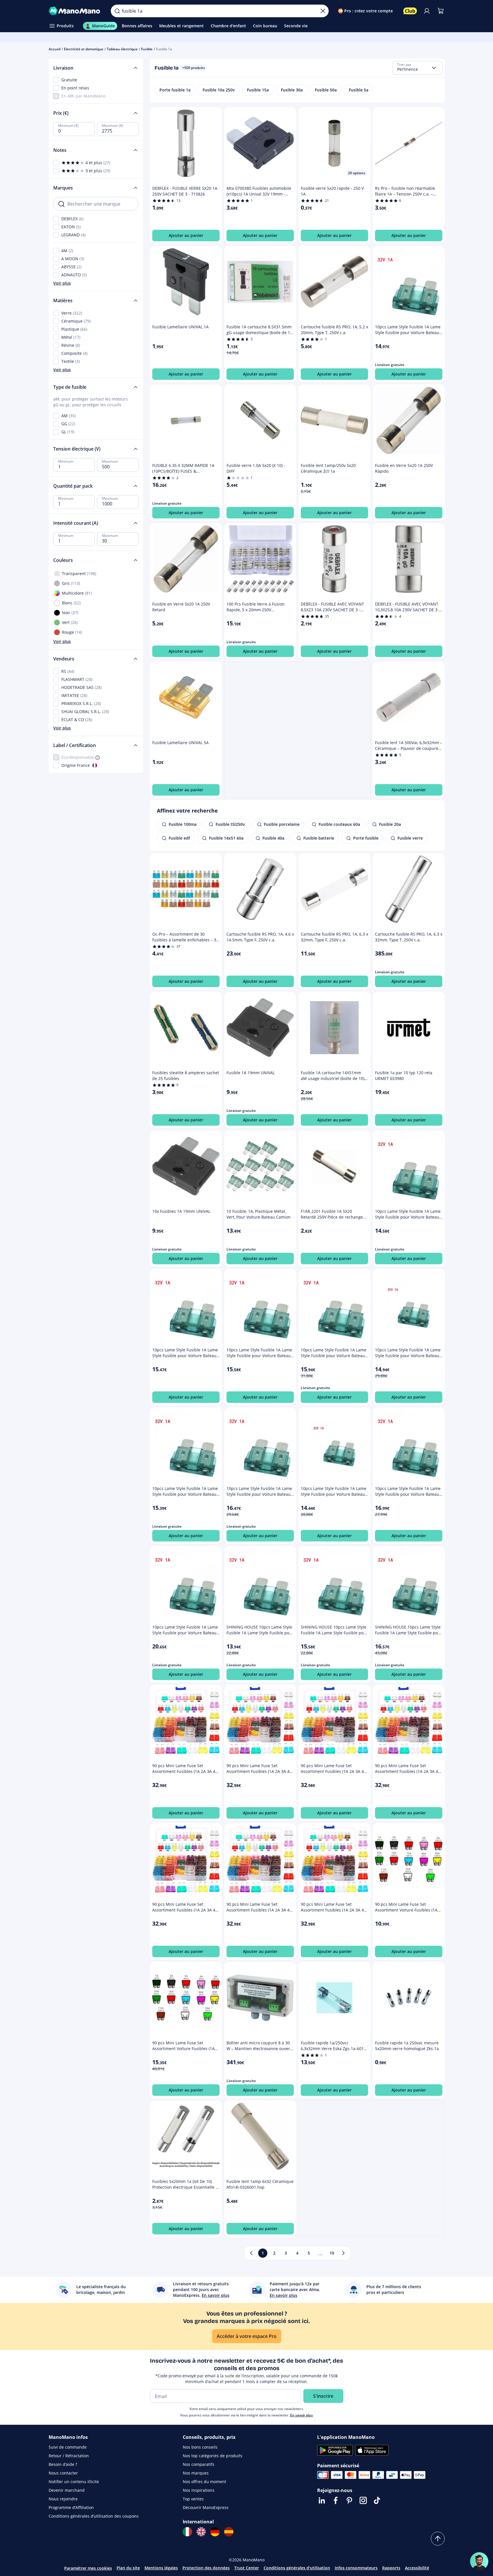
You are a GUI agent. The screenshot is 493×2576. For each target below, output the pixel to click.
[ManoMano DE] (215, 2532)
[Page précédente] (251, 2253)
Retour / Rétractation (69, 2456)
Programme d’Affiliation (71, 2507)
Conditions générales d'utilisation (297, 2568)
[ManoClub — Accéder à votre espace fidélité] (410, 11)
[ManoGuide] (479, 2561)
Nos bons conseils (200, 2447)
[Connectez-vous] (427, 11)
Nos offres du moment (204, 2482)
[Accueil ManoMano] (75, 11)
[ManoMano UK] (201, 2532)
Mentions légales (161, 2568)
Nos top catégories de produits (213, 2456)
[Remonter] (438, 2539)
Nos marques (196, 2473)
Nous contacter (63, 2473)
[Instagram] (363, 2500)
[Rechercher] (117, 11)
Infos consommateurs (356, 2568)
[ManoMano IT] (187, 2532)
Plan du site (128, 2568)
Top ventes (193, 2499)
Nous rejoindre (63, 2499)
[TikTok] (377, 2500)
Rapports (391, 2568)
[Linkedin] (322, 2500)
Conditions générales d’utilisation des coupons (94, 2516)
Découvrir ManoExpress (206, 2507)
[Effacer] (323, 11)
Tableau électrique (122, 49)
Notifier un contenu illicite (74, 2482)
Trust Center (247, 2568)
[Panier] (441, 11)
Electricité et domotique (84, 49)
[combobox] (417, 68)
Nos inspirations (199, 2490)
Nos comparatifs (199, 2464)
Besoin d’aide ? (63, 2464)
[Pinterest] (349, 2500)
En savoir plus (301, 2415)
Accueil (55, 49)
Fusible (147, 49)
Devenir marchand (67, 2490)
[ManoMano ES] (229, 2532)
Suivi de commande (68, 2447)
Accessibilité (417, 2568)
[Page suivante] (343, 2253)
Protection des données (206, 2568)
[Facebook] (336, 2500)
